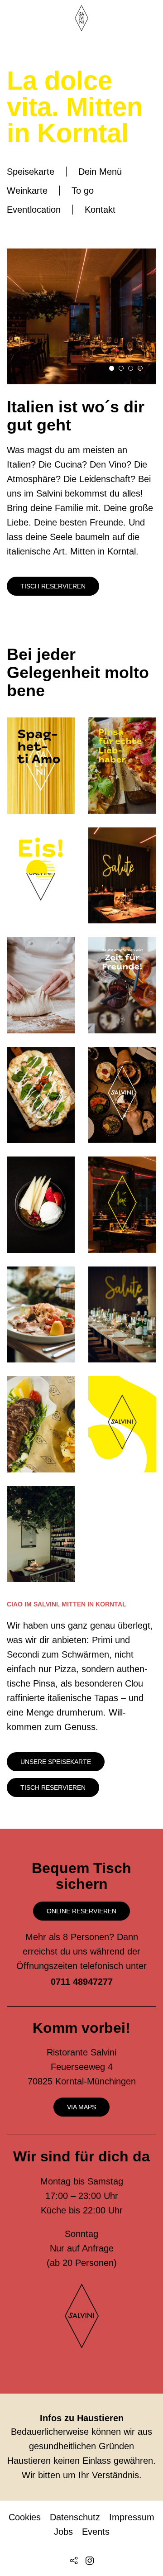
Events (96, 2532)
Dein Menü (100, 172)
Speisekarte (31, 172)
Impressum (132, 2517)
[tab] (112, 368)
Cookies (25, 2517)
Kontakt (100, 210)
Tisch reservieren (53, 586)
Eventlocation (34, 210)
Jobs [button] (63, 2532)
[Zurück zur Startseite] (81, 18)
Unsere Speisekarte (56, 1762)
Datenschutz (75, 2517)
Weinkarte (27, 191)
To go (83, 191)
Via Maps (81, 2107)
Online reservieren (81, 1911)
